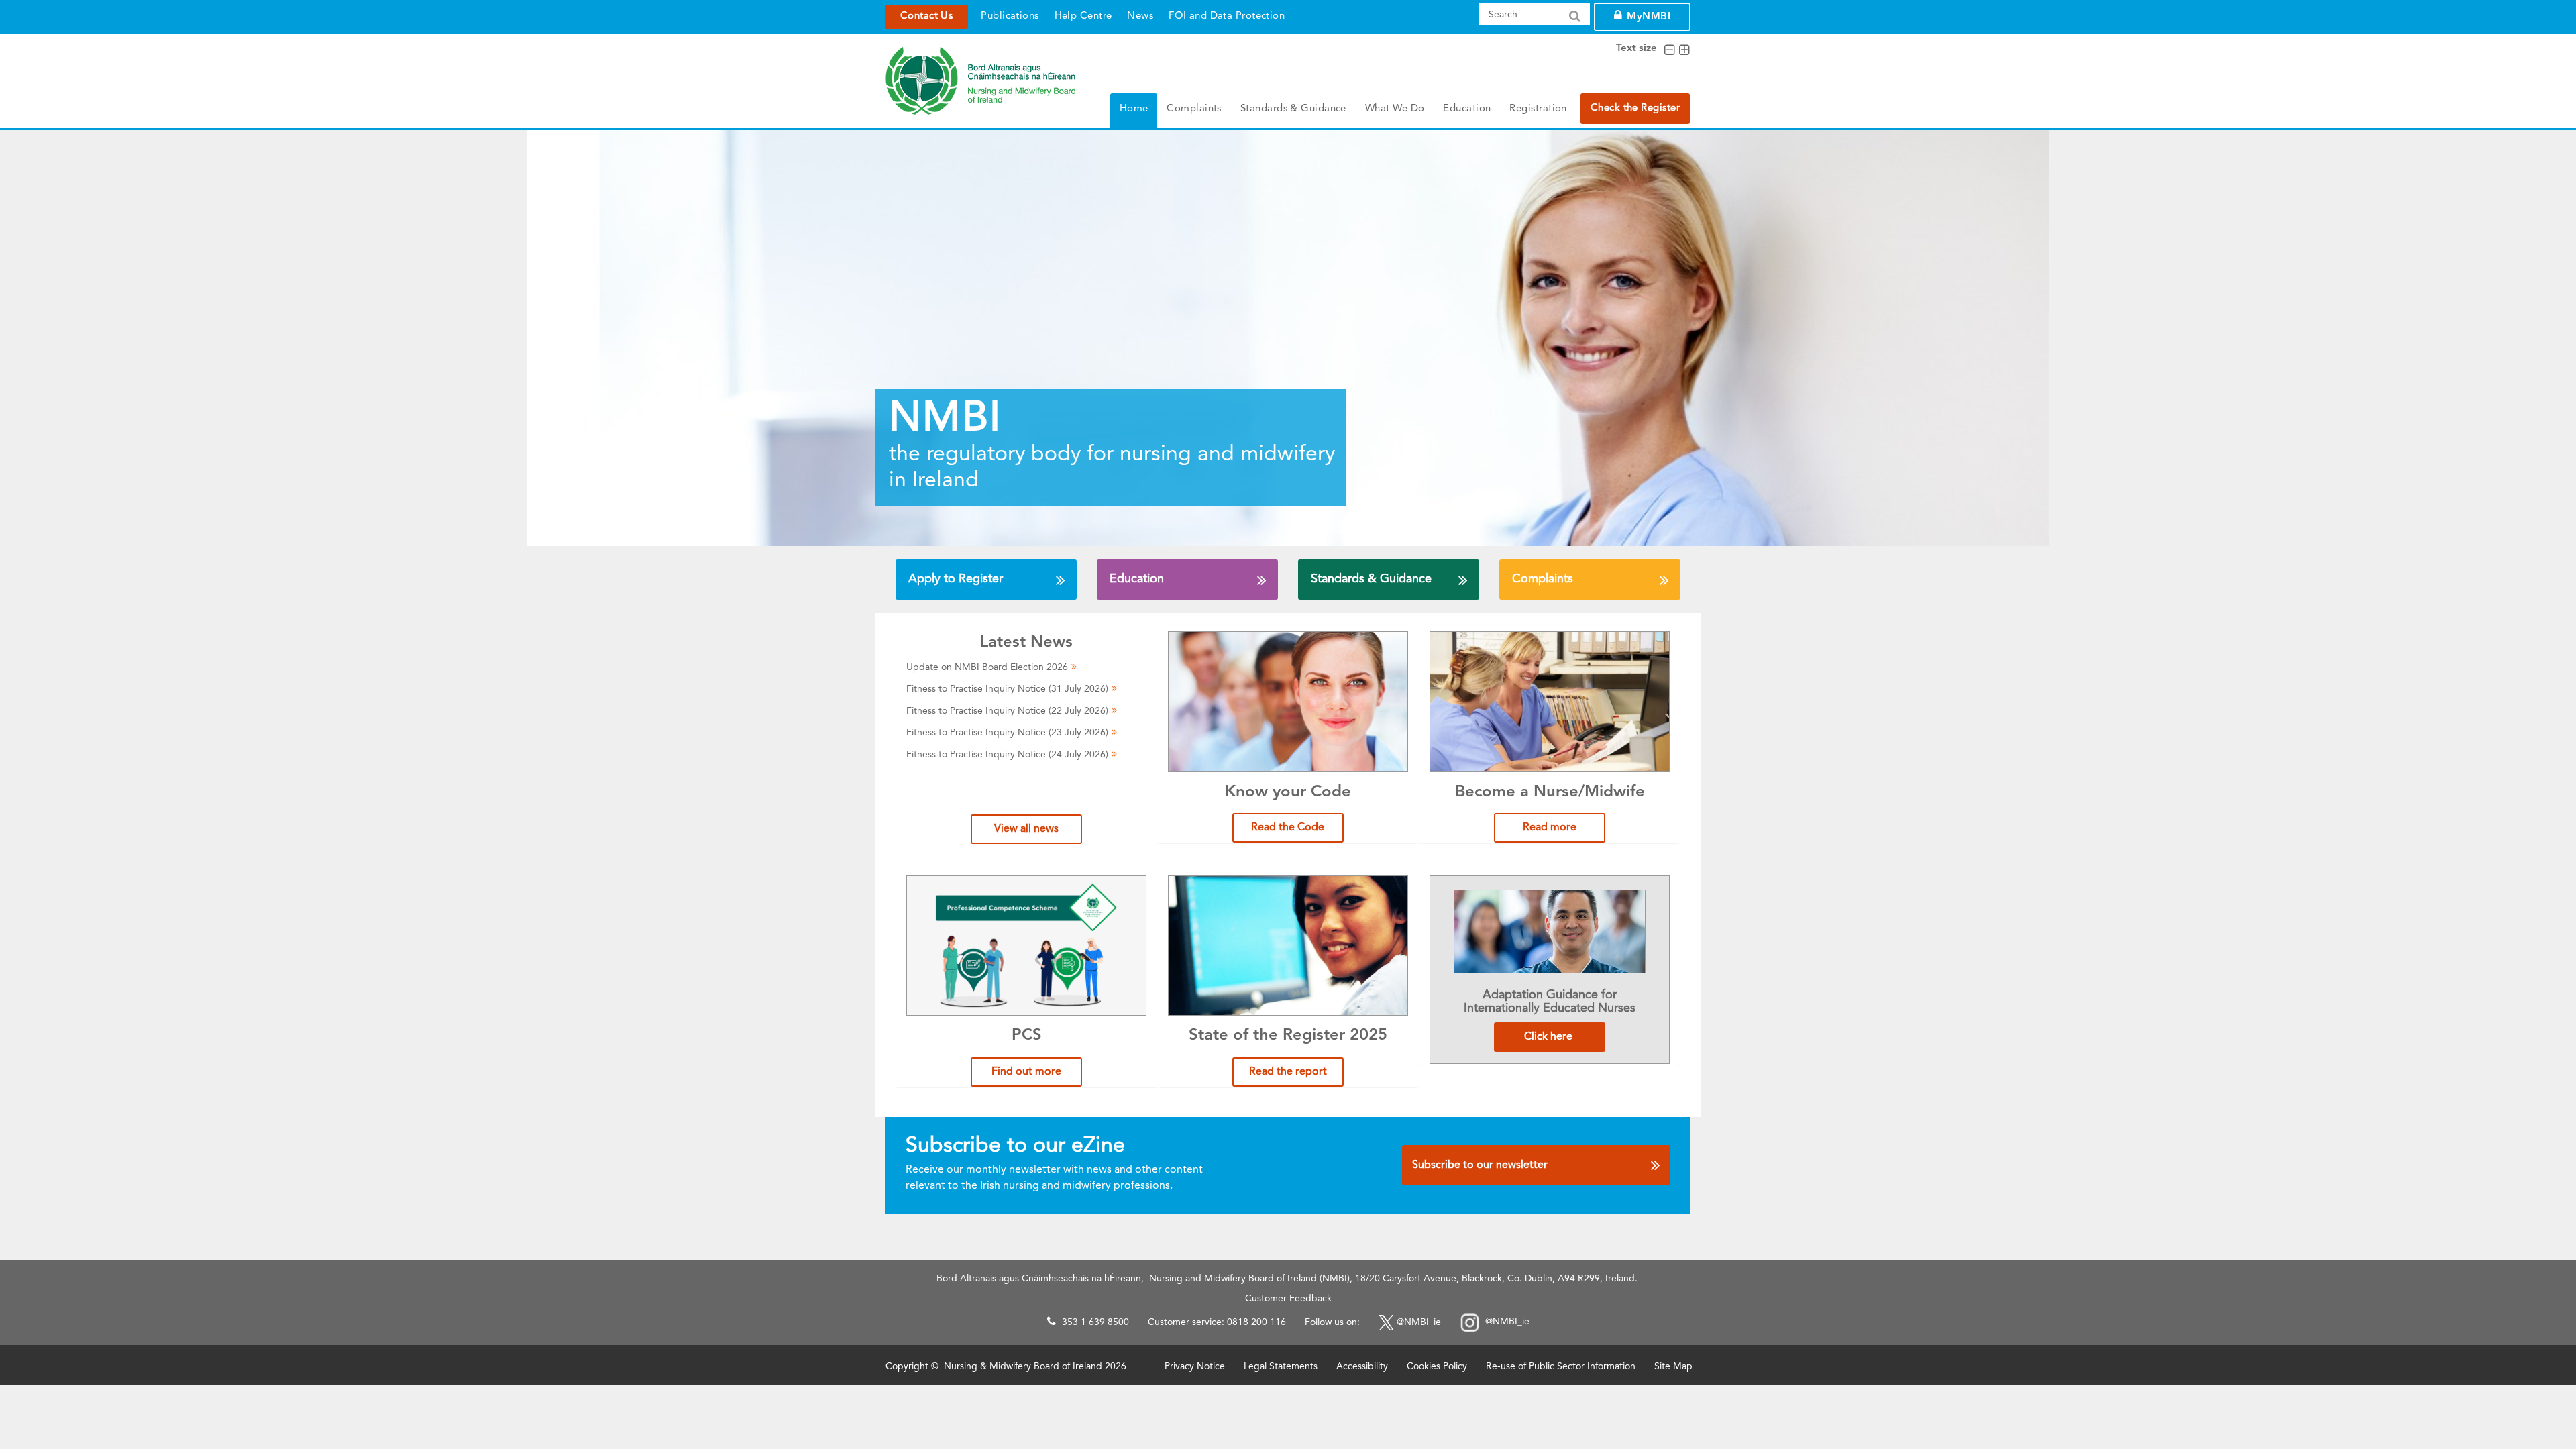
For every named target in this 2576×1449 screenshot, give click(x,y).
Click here (1550, 1037)
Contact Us (926, 16)
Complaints (1194, 109)
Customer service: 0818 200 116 (1217, 1322)
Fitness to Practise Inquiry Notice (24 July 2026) (1007, 755)
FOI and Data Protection (1227, 16)
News (1140, 16)
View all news (1026, 829)
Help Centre (1083, 16)
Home (1134, 109)
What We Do (1395, 109)
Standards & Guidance (1293, 109)
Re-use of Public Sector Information (1561, 1366)
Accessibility (1362, 1366)
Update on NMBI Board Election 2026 (987, 667)
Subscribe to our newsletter (1480, 1165)
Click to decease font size (1669, 50)
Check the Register (1635, 108)
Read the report (1288, 1072)
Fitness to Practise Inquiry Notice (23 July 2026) (1007, 733)
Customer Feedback (1288, 1299)
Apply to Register (956, 579)
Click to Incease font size (1684, 50)
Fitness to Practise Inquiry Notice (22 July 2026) (1007, 711)
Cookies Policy (1437, 1366)
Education (1467, 109)
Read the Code (1288, 828)
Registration (1538, 109)
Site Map (1673, 1366)
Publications (1010, 16)
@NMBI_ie (1419, 1322)
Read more (1550, 828)
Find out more (1026, 1072)
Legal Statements (1281, 1366)
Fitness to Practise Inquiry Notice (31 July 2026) (1007, 689)
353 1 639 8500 (1095, 1322)
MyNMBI (1649, 17)
